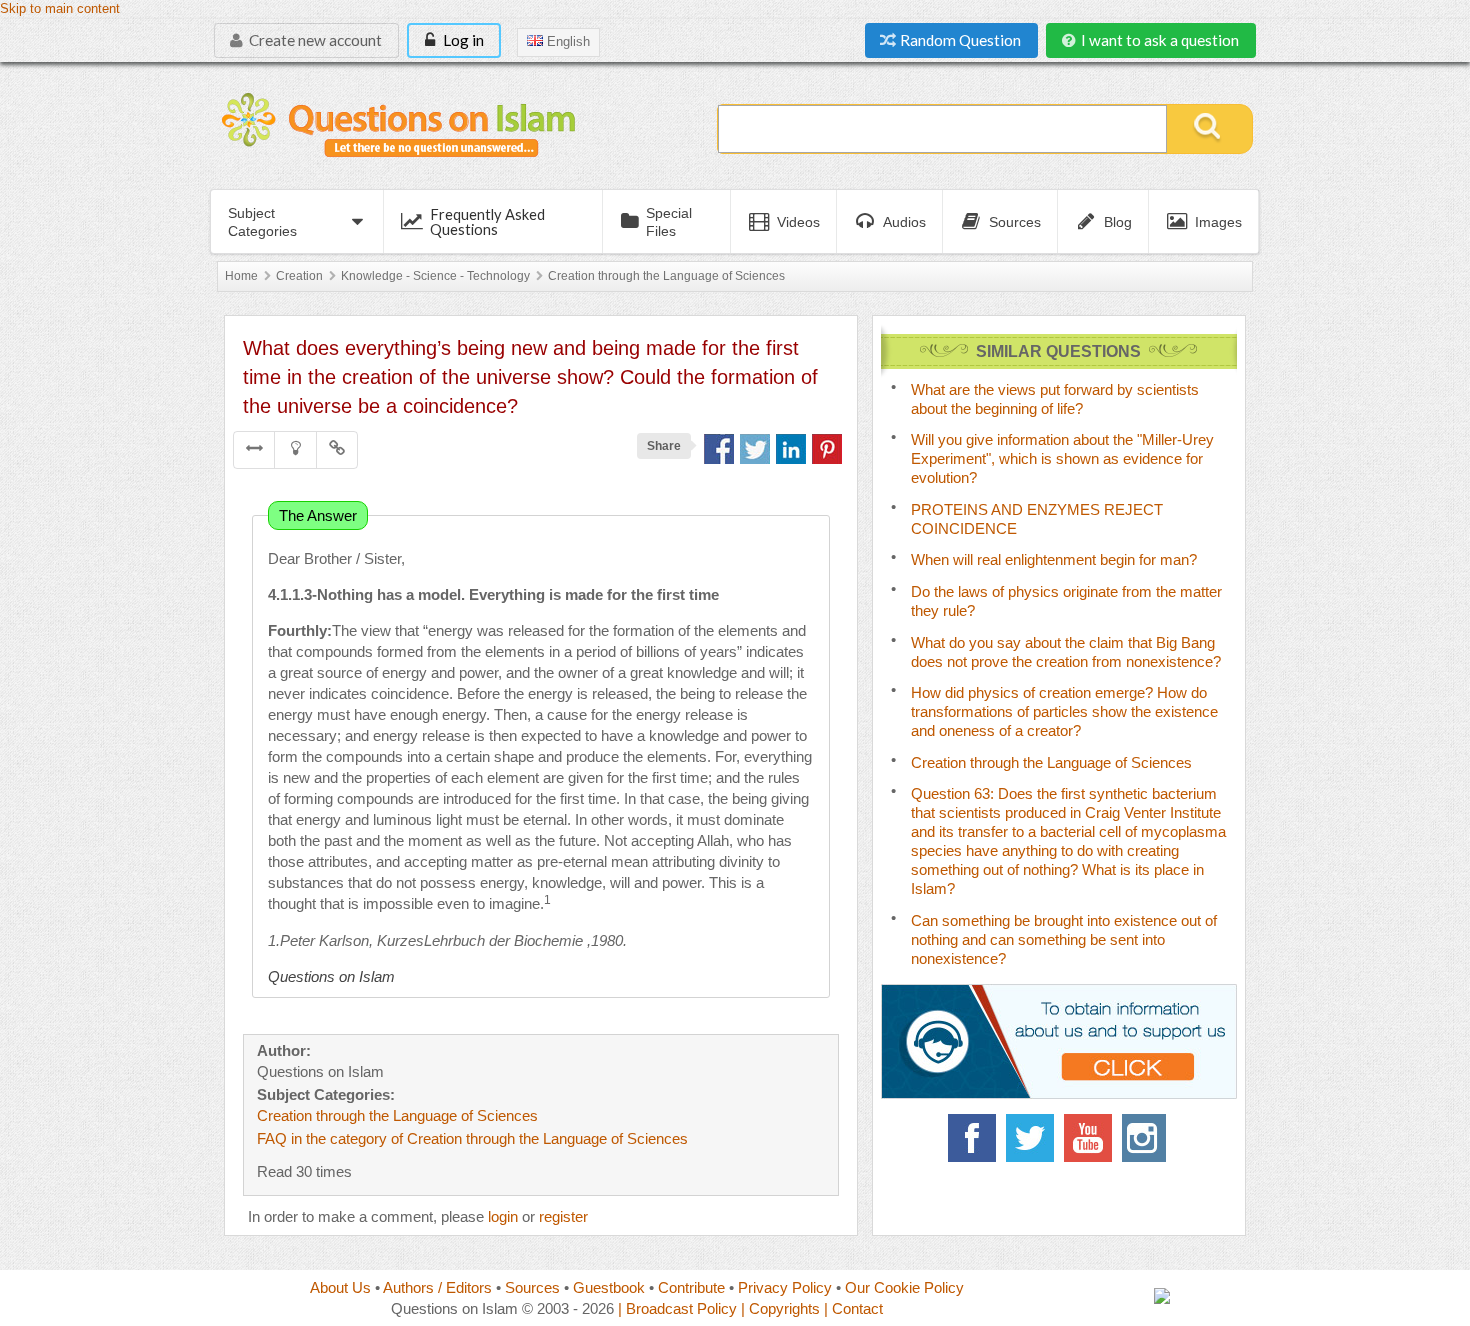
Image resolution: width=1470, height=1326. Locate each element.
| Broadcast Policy (677, 1308)
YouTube (1088, 1138)
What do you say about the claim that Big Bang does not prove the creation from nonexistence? (1066, 652)
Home (241, 276)
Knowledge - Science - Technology (435, 276)
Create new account (314, 40)
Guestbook (609, 1287)
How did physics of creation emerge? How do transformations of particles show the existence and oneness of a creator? (1064, 711)
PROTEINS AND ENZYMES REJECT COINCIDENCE (1037, 519)
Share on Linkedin (791, 449)
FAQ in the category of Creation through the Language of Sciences (472, 1138)
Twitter (1030, 1138)
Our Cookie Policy (904, 1287)
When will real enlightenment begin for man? (1054, 559)
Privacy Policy (785, 1287)
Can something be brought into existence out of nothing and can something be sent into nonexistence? (1064, 939)
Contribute (691, 1287)
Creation (299, 276)
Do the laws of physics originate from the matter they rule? (1066, 601)
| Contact (853, 1308)
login (503, 1216)
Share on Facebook (719, 449)
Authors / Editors (437, 1287)
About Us (340, 1287)
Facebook (972, 1138)
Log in (462, 40)
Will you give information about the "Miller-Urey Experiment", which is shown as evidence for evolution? (1062, 458)
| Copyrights (780, 1308)
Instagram (1146, 1138)
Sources (532, 1287)
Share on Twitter (755, 449)
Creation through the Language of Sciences (666, 276)
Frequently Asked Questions (487, 221)
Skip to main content (60, 9)
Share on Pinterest (827, 449)
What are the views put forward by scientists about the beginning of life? (1055, 399)
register (563, 1216)
